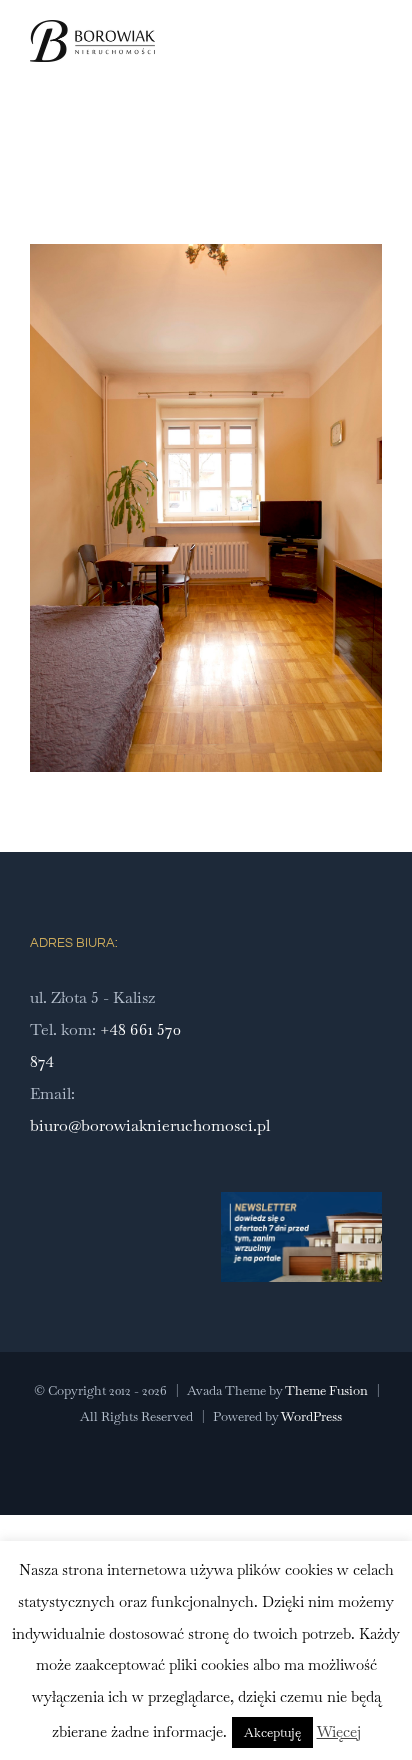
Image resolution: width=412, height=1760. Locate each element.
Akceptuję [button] (272, 1732)
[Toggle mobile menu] (374, 63)
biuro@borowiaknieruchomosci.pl (150, 1125)
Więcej (339, 1731)
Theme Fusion (326, 1390)
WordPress (311, 1416)
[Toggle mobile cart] (338, 63)
